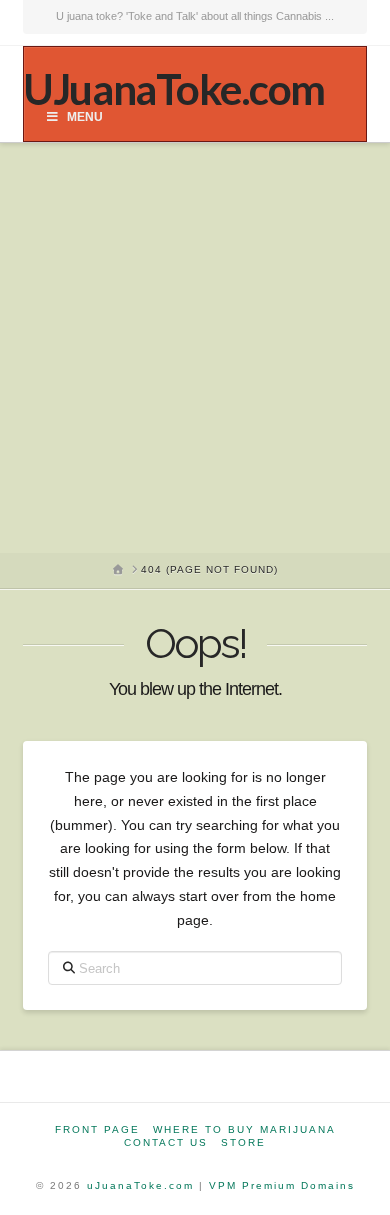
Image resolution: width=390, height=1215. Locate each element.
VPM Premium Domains (282, 1185)
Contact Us (166, 1142)
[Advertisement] (195, 348)
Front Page (97, 1129)
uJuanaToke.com (140, 1185)
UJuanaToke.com (173, 89)
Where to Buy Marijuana (244, 1129)
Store (243, 1142)
